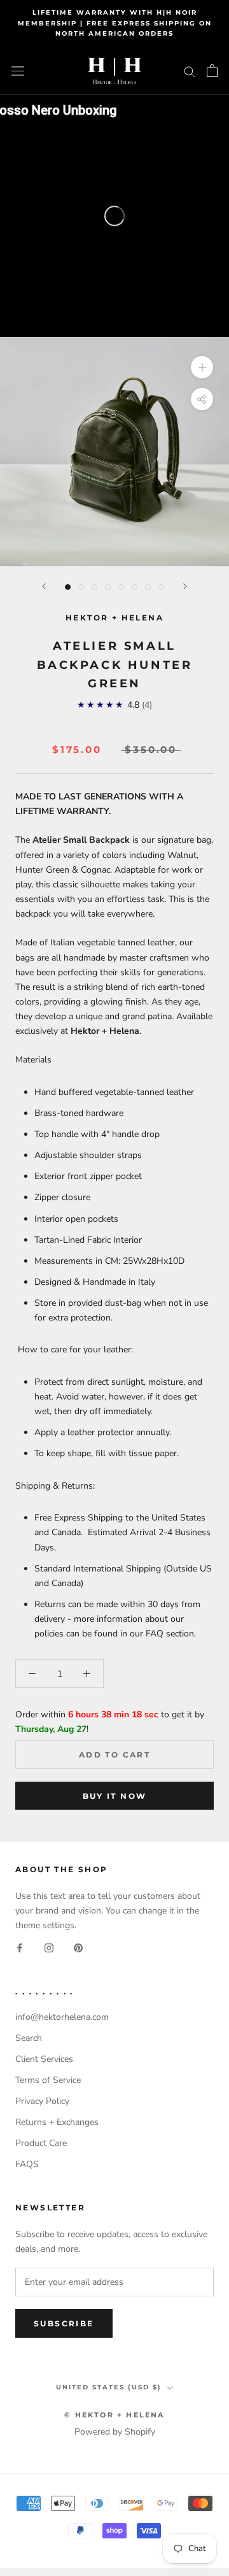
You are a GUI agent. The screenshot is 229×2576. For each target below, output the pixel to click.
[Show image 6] (135, 587)
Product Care (41, 2143)
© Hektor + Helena (114, 2415)
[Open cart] (212, 71)
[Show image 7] (148, 587)
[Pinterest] (78, 1947)
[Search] (190, 71)
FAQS (27, 2164)
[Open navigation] (18, 71)
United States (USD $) (109, 2387)
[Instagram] (49, 1947)
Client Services (44, 2059)
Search (29, 2038)
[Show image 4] (108, 587)
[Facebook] (20, 1947)
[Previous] (44, 586)
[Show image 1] (68, 587)
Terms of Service (48, 2080)
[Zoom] (202, 367)
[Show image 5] (121, 587)
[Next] (185, 586)
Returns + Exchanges (57, 2122)
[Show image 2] (81, 587)
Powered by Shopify (115, 2432)
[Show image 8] (161, 587)
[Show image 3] (94, 587)
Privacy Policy (42, 2101)
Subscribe (64, 2323)
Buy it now (115, 1796)
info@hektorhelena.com (62, 2017)
